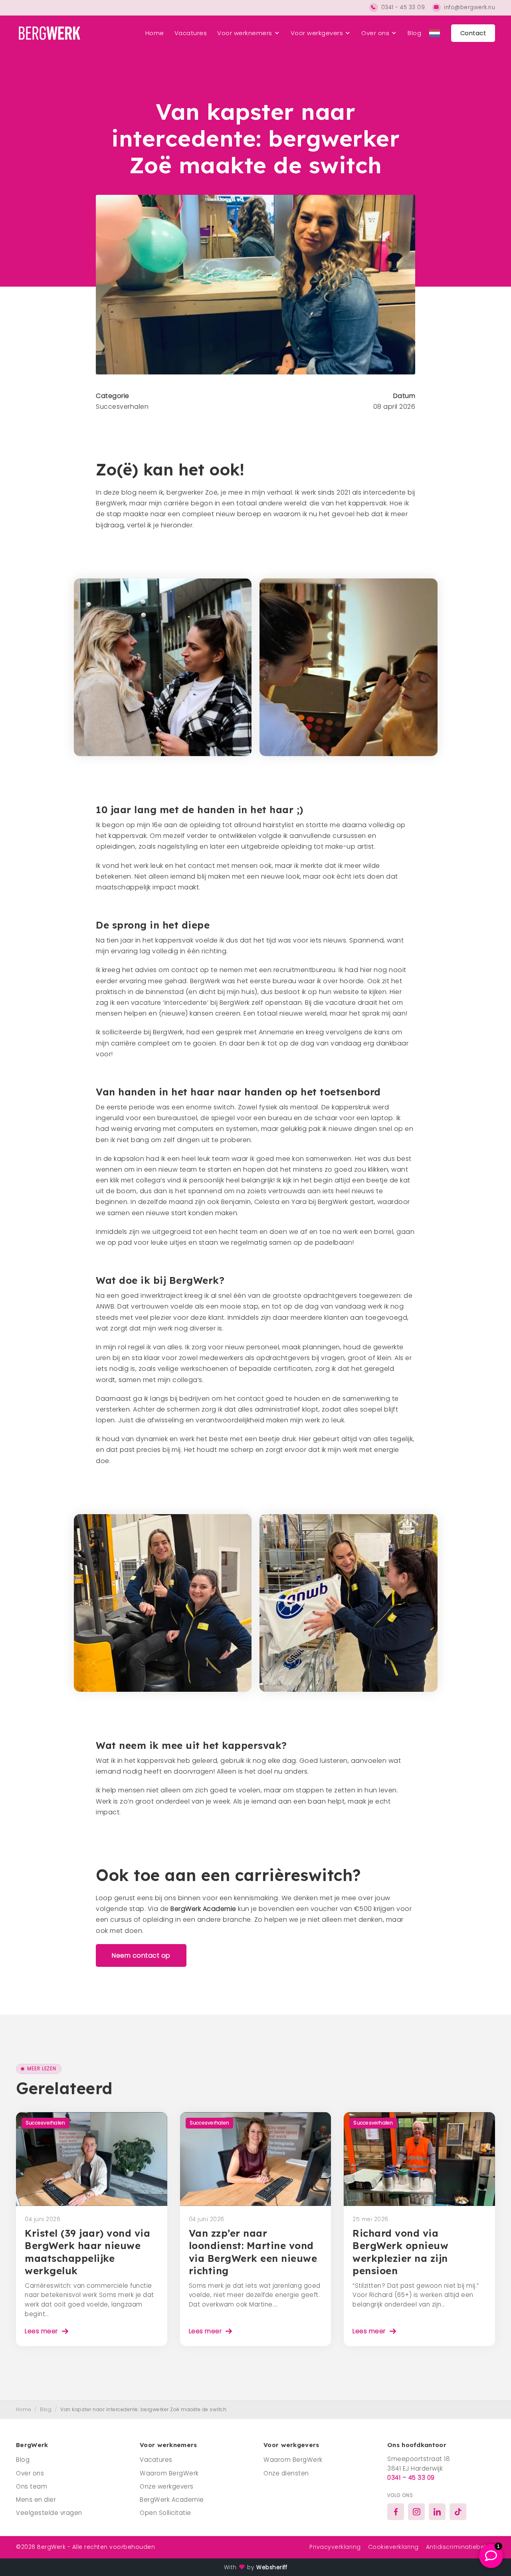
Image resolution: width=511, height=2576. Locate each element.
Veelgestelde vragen (49, 2513)
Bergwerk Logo (48, 33)
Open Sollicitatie (165, 2513)
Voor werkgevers (317, 33)
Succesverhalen (122, 407)
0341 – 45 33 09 (411, 2478)
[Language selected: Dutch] (435, 33)
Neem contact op (141, 1955)
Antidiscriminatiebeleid (461, 2547)
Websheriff (272, 2567)
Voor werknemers (245, 33)
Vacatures (191, 33)
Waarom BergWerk (169, 2473)
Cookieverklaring (393, 2547)
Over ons (375, 33)
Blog (414, 33)
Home (155, 33)
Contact (473, 33)
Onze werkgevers (167, 2486)
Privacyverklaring (335, 2547)
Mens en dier (36, 2500)
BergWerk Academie (203, 1909)
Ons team (32, 2486)
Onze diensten (286, 2473)
